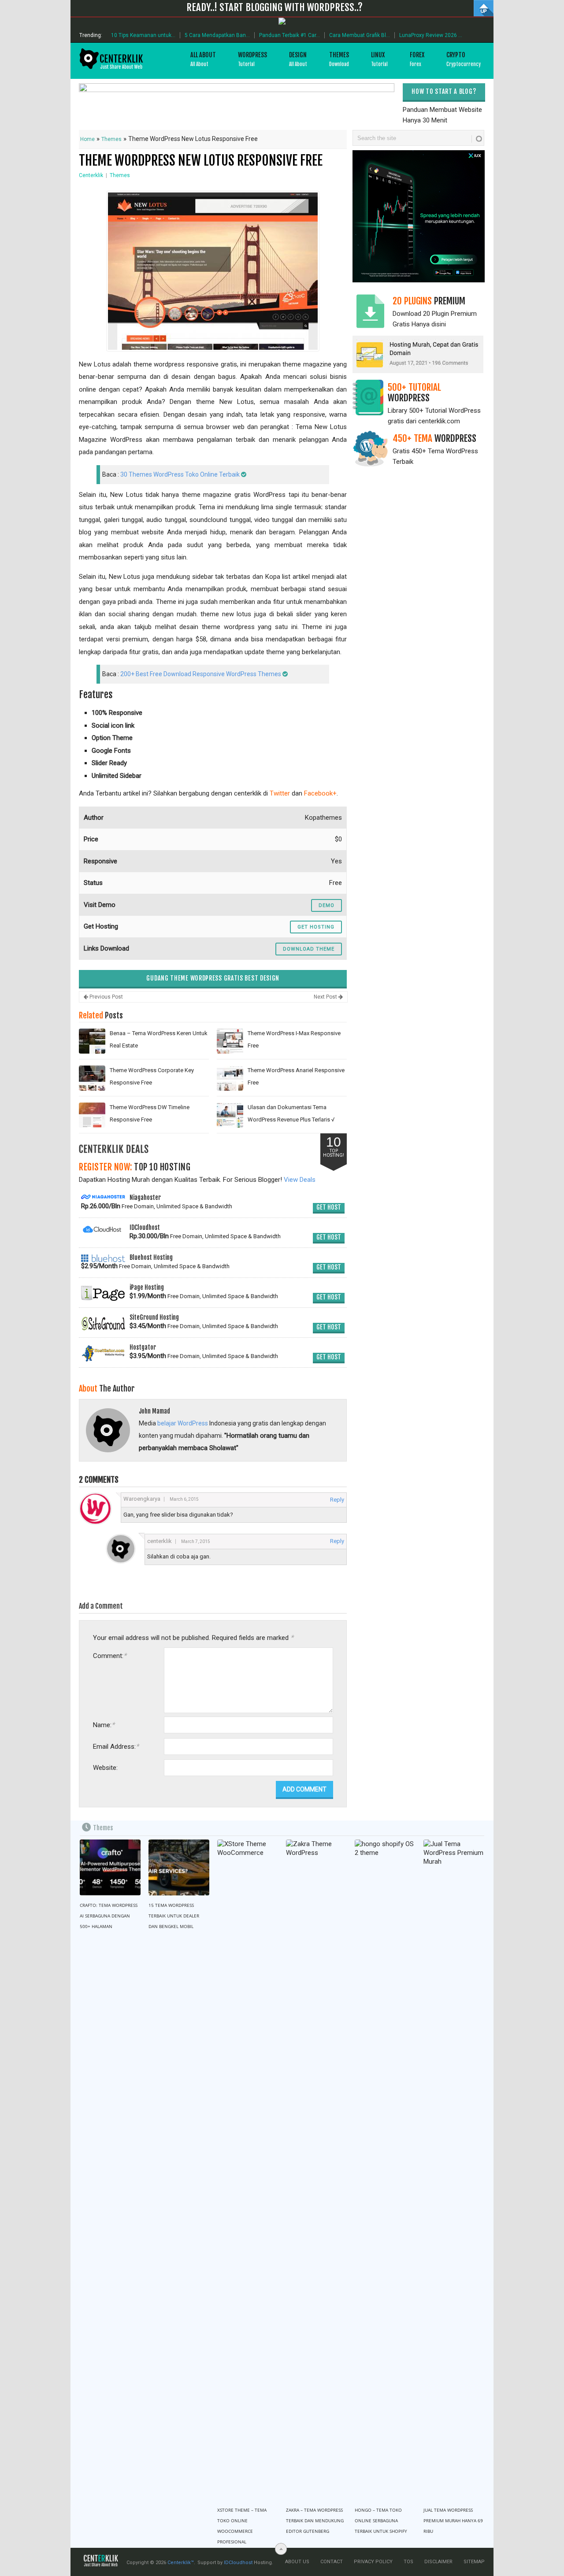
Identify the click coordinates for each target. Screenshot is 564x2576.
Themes (339, 59)
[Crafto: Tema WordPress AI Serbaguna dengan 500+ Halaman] (110, 1868)
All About (203, 59)
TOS (408, 2562)
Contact (332, 2562)
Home (87, 139)
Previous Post (106, 997)
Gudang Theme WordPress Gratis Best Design (213, 978)
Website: (105, 1768)
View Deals (300, 1180)
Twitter (280, 793)
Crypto (464, 59)
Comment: (110, 1656)
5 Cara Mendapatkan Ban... (217, 35)
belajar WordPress (183, 1423)
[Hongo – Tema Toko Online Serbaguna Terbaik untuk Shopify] (385, 2170)
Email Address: (116, 1746)
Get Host (329, 1207)
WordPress (252, 59)
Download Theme (309, 949)
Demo (327, 905)
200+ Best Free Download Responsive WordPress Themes (201, 674)
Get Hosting (316, 927)
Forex (417, 59)
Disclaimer (438, 2562)
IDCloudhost (238, 2563)
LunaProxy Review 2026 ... (431, 35)
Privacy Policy (373, 2562)
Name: (104, 1725)
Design (298, 59)
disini (439, 324)
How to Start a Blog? (444, 91)
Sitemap (474, 2562)
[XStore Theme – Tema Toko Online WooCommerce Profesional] (248, 2170)
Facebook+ (320, 793)
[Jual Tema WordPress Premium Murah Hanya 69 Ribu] (454, 2170)
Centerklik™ (181, 2563)
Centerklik (91, 175)
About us (297, 2562)
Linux (379, 59)
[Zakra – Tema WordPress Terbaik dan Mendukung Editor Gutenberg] (316, 2170)
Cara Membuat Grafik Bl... (360, 35)
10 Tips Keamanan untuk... (143, 35)
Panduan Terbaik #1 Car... (289, 35)
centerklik (160, 1541)
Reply (337, 1500)
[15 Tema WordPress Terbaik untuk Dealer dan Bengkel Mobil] (179, 1868)
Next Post (326, 997)
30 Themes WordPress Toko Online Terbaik (180, 474)
